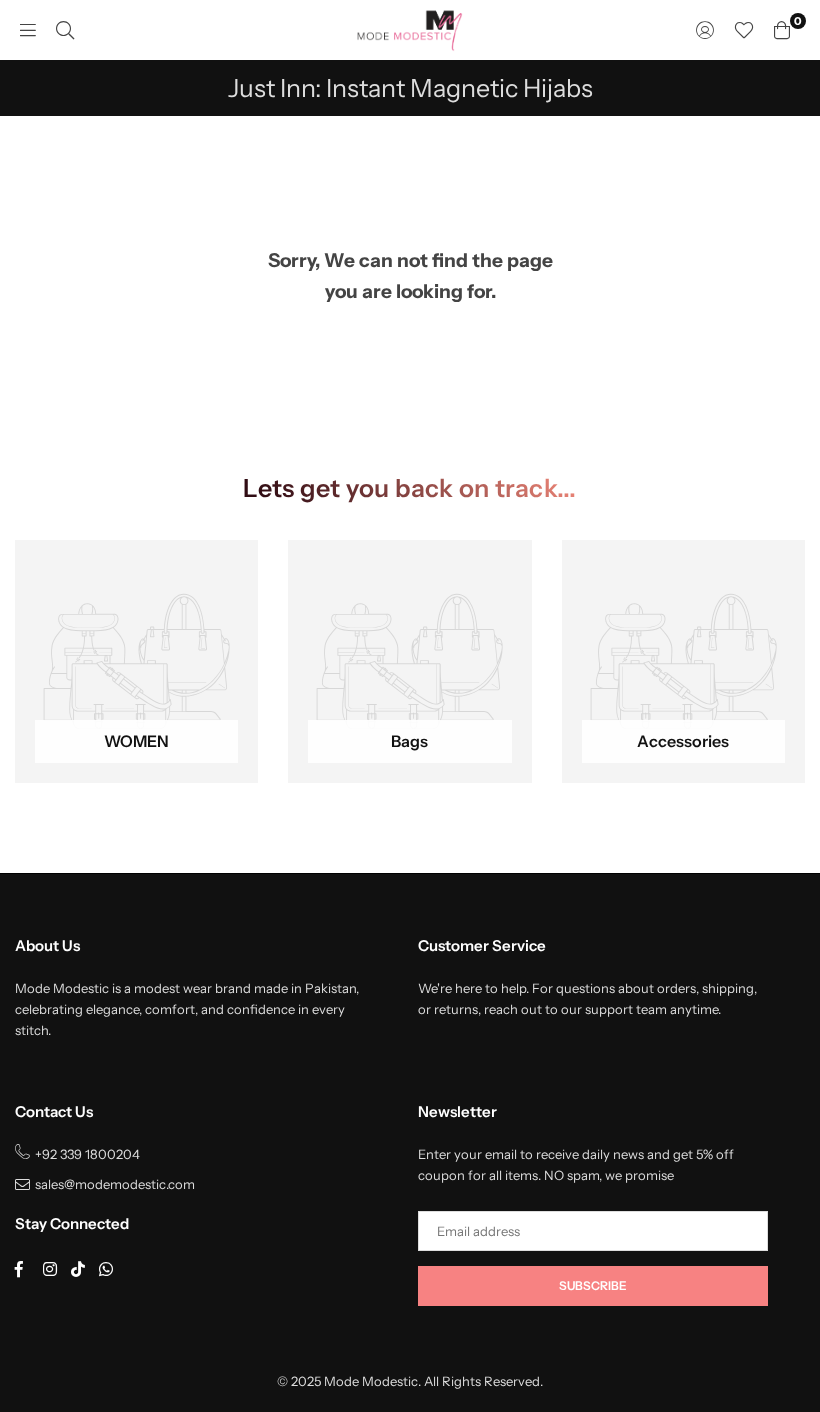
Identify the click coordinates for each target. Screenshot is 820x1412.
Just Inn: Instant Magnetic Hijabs (410, 88)
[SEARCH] (65, 30)
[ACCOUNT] (705, 30)
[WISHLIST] (744, 30)
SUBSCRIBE (593, 1285)
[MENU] (28, 30)
